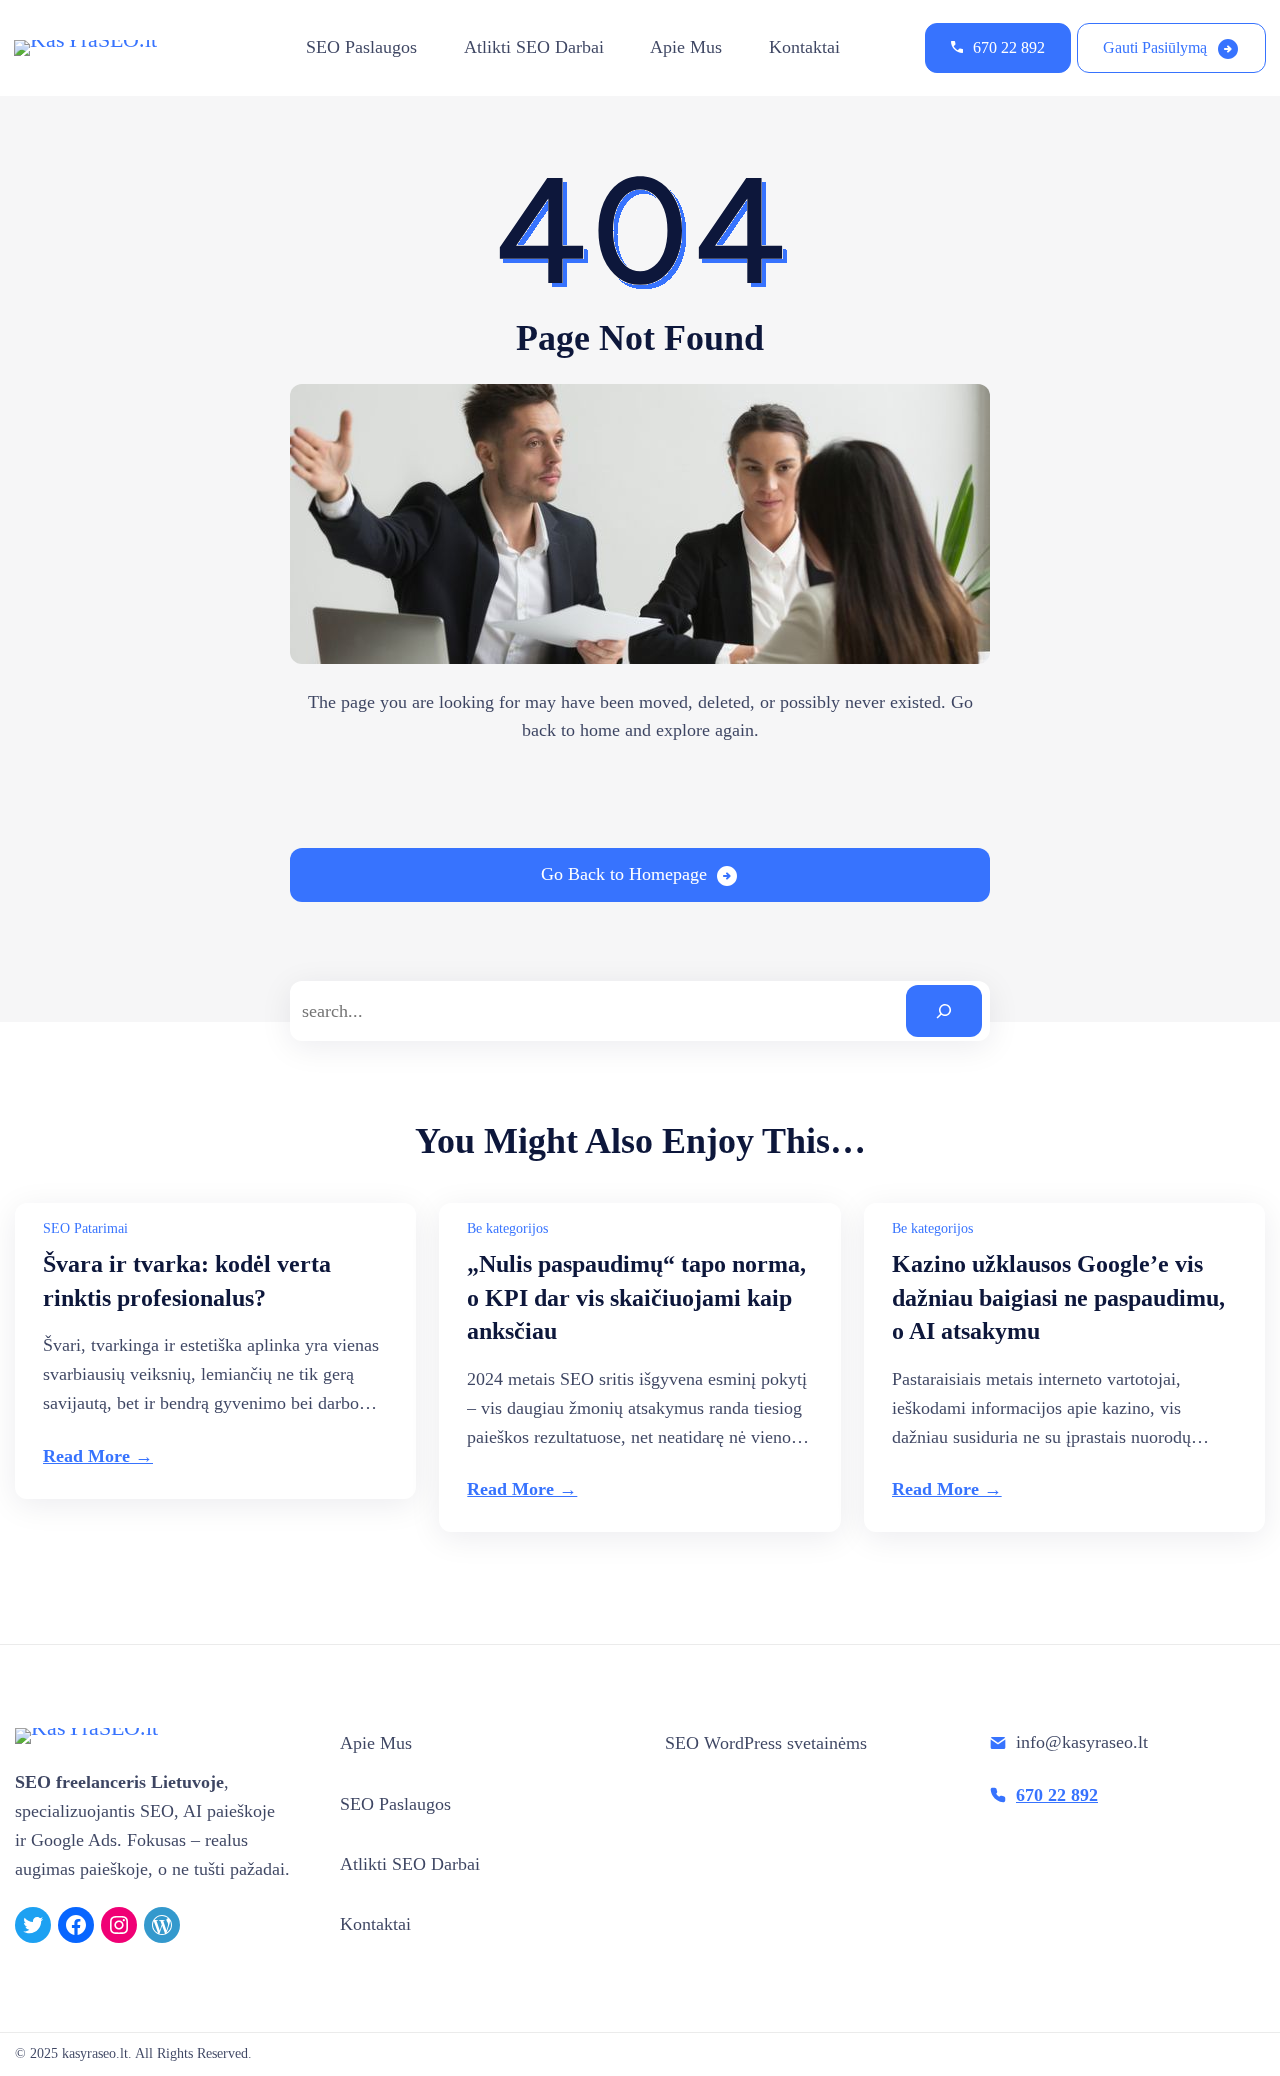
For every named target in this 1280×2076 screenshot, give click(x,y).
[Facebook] (76, 1925)
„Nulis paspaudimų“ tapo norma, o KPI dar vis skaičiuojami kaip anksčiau (636, 1297)
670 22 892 (1009, 47)
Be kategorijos (507, 1228)
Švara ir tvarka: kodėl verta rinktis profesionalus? (187, 1281)
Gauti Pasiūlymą (1155, 47)
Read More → (98, 1456)
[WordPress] (162, 1925)
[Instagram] (119, 1925)
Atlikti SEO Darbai (534, 47)
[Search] (944, 1011)
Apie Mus (686, 47)
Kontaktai (804, 47)
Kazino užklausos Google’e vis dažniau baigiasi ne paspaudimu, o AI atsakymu (1058, 1297)
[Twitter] (33, 1925)
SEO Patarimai (85, 1228)
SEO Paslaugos (361, 47)
